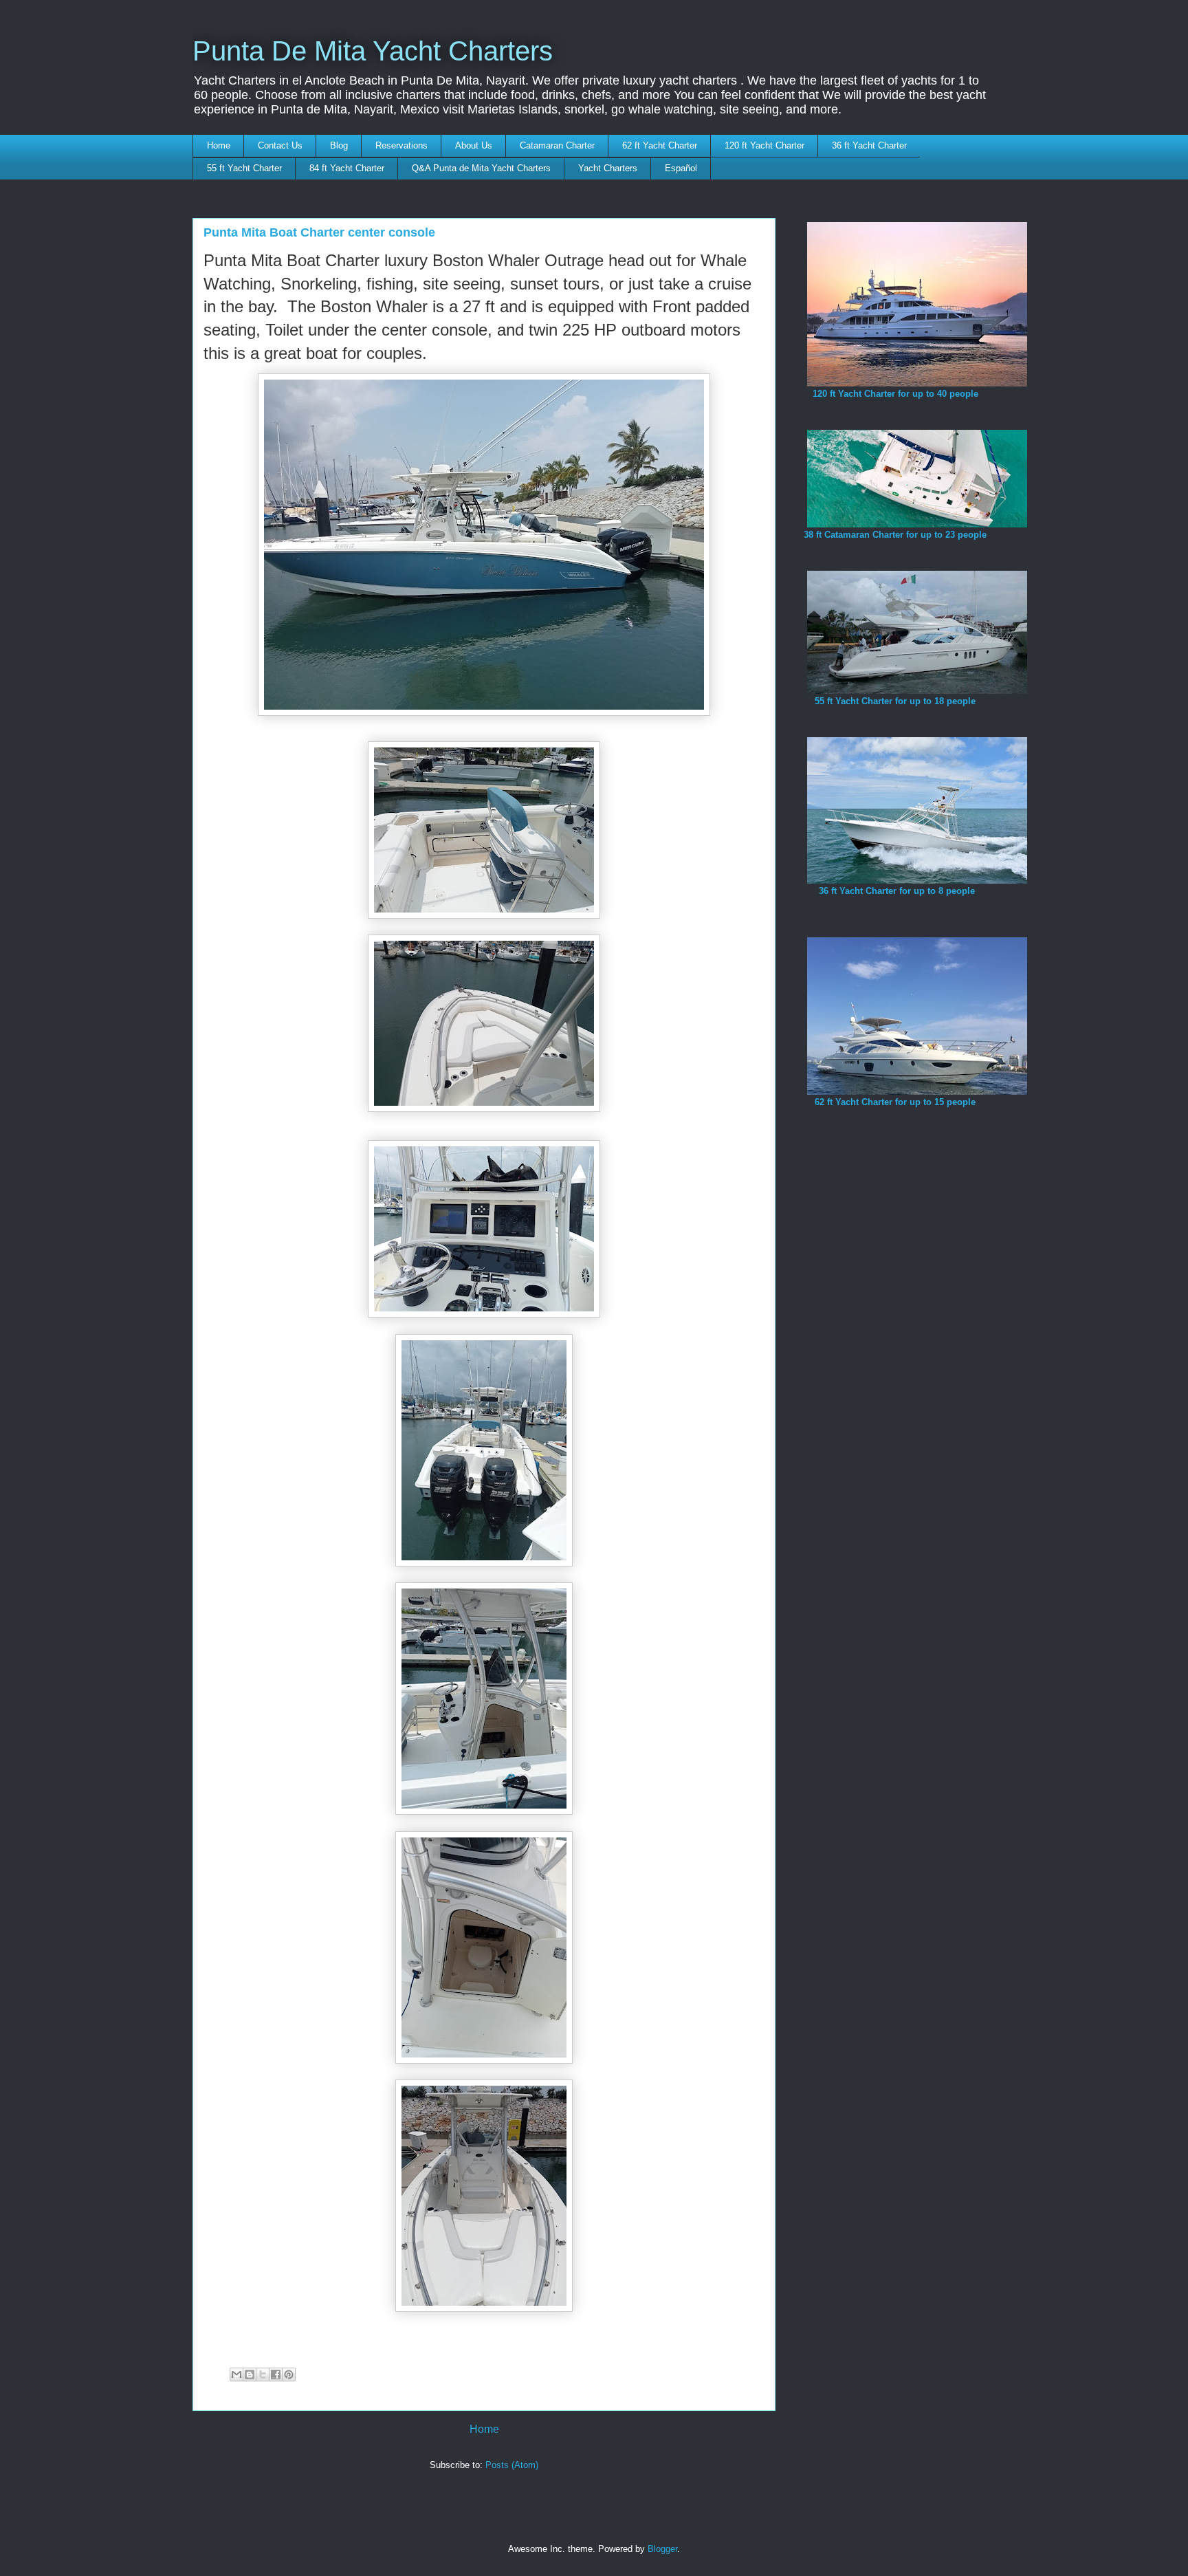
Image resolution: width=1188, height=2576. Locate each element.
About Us (474, 145)
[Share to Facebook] (276, 2375)
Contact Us (280, 145)
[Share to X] (263, 2375)
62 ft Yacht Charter (660, 145)
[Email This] (236, 2375)
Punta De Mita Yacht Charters (373, 51)
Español (681, 168)
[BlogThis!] (250, 2375)
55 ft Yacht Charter (244, 168)
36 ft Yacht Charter (869, 145)
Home (219, 145)
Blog (339, 145)
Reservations (401, 145)
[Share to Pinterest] (289, 2375)
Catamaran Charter (557, 145)
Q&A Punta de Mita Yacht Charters (481, 168)
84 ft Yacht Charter (347, 168)
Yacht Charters (608, 168)
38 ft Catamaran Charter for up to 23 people (895, 535)
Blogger (662, 2549)
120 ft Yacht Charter (764, 145)
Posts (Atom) (512, 2465)
